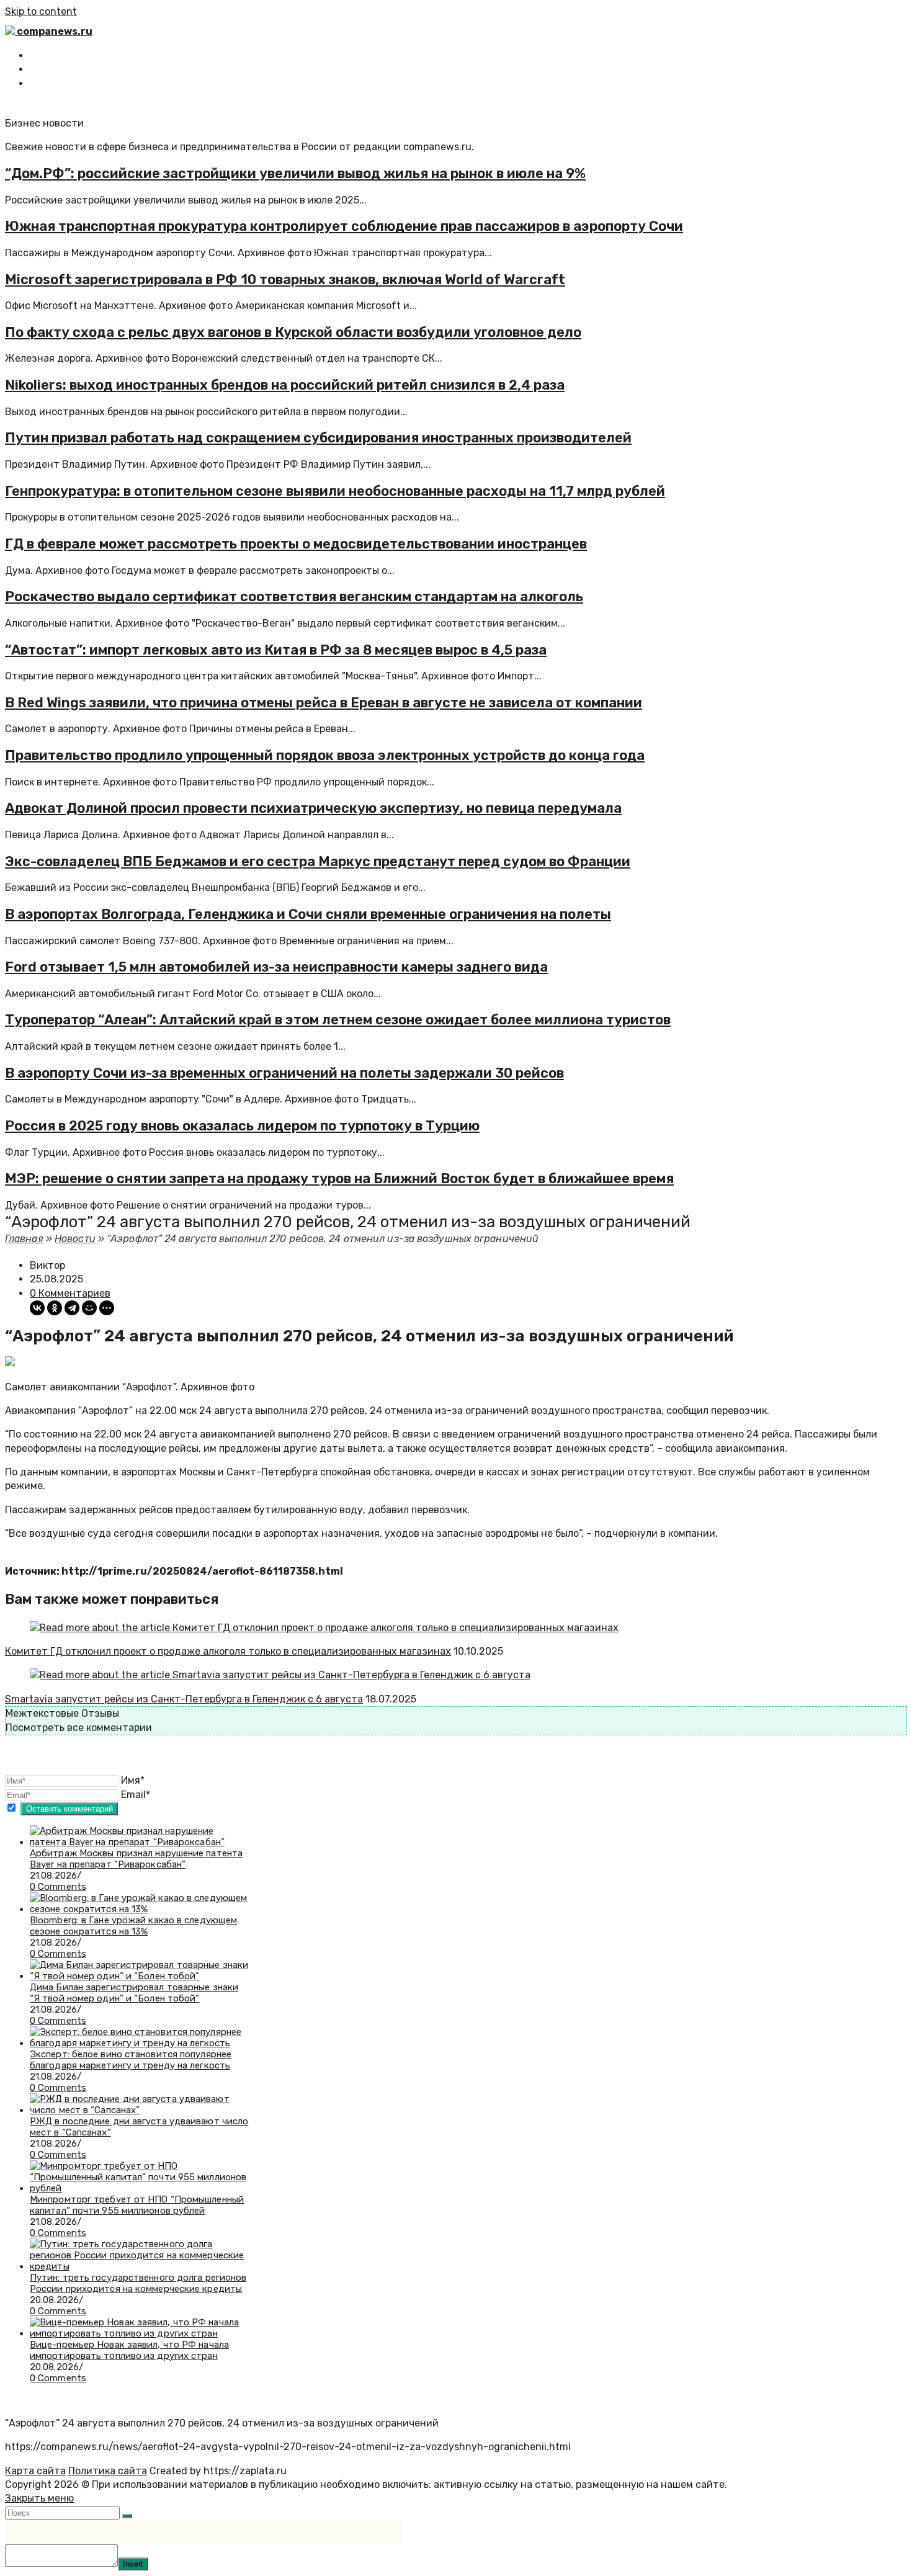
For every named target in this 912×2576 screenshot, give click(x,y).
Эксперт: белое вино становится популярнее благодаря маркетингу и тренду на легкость (131, 2060)
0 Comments (58, 1887)
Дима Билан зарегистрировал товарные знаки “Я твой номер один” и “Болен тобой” (134, 1993)
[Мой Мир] (89, 1308)
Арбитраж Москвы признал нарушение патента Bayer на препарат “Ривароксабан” (136, 1859)
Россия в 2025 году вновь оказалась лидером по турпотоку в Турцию (242, 1126)
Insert (133, 2564)
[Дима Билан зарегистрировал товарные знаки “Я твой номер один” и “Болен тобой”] (139, 1976)
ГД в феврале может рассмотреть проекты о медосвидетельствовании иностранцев (296, 544)
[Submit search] (127, 2516)
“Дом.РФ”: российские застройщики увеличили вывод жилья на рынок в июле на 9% (295, 173)
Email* (136, 1795)
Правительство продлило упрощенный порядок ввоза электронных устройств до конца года (325, 755)
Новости (75, 1239)
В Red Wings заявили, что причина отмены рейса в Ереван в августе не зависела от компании (324, 703)
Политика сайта (108, 2471)
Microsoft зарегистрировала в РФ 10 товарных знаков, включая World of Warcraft (285, 280)
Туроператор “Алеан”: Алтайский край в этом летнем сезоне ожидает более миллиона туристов (338, 1020)
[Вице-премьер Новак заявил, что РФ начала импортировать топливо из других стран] (139, 2333)
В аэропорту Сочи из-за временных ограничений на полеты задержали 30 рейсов (284, 1073)
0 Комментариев (70, 1293)
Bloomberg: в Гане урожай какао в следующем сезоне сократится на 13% (133, 1926)
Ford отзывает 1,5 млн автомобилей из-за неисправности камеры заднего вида (276, 967)
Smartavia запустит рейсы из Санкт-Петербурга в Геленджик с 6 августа (184, 1699)
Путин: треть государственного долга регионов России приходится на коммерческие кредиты (138, 2283)
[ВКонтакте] (37, 1308)
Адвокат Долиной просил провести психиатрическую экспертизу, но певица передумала (313, 808)
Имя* (133, 1780)
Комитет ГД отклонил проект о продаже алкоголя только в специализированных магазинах (228, 1651)
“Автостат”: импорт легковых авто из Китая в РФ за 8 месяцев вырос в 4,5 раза (276, 650)
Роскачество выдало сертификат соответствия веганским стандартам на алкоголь (294, 597)
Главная (24, 1239)
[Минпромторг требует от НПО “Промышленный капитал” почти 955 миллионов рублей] (139, 2188)
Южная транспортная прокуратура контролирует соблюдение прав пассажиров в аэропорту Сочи (344, 226)
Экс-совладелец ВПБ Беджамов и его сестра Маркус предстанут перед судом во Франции (318, 861)
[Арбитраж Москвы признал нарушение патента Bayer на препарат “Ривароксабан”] (139, 1842)
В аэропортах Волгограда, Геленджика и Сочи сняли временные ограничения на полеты (308, 914)
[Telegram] (72, 1308)
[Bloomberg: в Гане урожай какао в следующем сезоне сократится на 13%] (139, 1909)
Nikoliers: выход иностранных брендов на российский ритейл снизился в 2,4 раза (285, 385)
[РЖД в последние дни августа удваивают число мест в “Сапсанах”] (139, 2110)
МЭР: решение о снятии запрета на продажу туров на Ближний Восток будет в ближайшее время (339, 1178)
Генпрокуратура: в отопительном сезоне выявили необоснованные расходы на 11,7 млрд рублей (335, 491)
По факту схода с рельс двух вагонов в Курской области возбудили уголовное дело (293, 332)
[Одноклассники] (55, 1308)
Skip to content (41, 11)
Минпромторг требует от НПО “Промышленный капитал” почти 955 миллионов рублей (137, 2205)
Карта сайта (35, 2471)
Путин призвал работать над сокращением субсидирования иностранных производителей (318, 438)
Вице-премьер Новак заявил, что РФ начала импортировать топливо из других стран (129, 2350)
